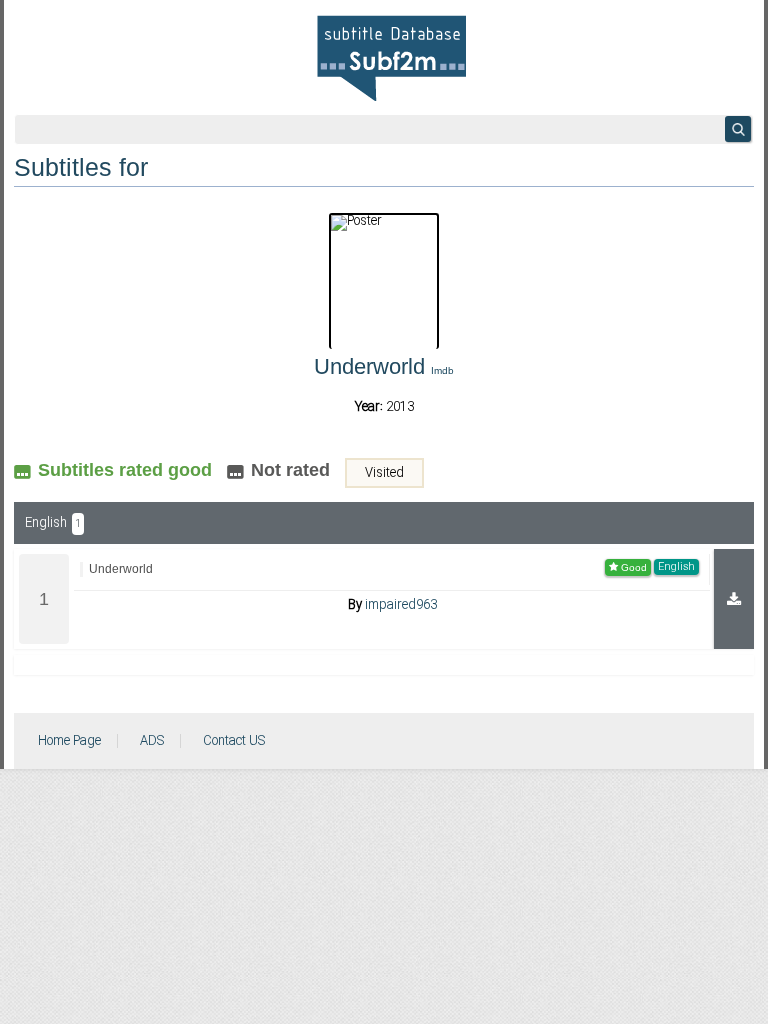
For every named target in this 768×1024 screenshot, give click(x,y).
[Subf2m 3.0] (391, 58)
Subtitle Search (738, 129)
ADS (152, 741)
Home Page (69, 741)
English (53, 523)
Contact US (234, 741)
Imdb (442, 370)
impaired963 (401, 605)
